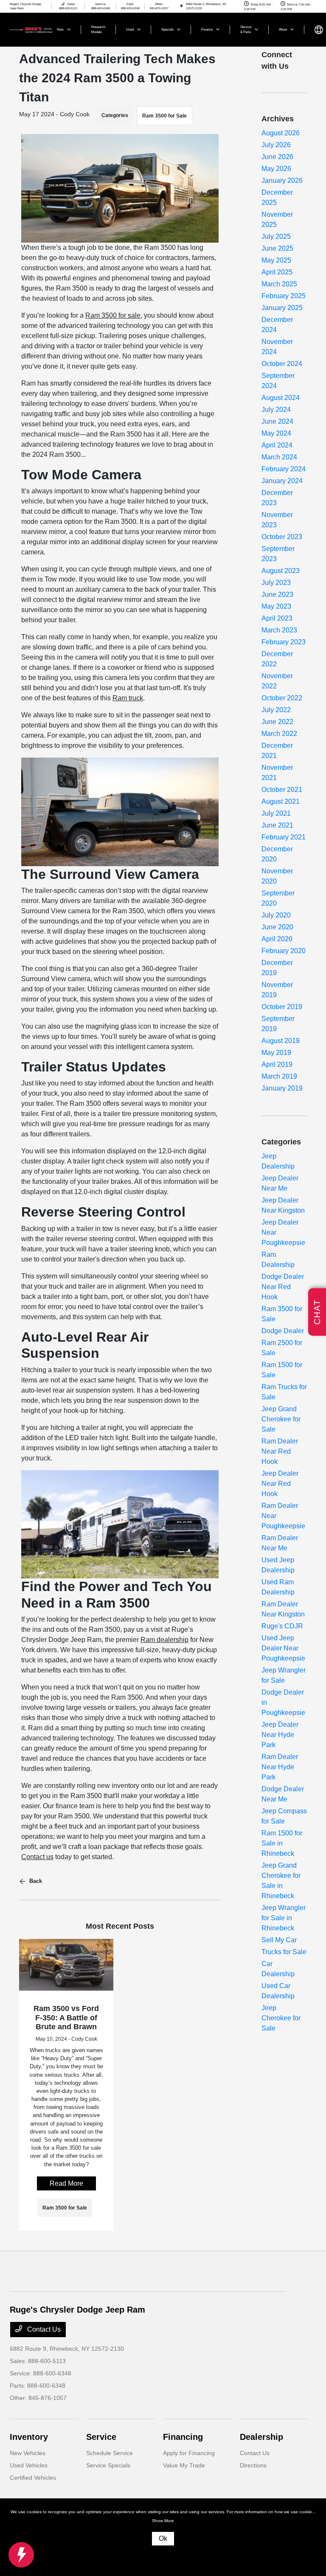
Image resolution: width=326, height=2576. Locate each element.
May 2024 (276, 433)
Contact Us (43, 2329)
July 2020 (276, 915)
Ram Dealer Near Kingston (283, 1609)
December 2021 (277, 751)
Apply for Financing (189, 2453)
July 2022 (276, 710)
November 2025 (277, 220)
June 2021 (277, 825)
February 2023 (284, 642)
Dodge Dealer (283, 1331)
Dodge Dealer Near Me (283, 1794)
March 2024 (279, 457)
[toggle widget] (21, 2555)
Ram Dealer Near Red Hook (280, 1451)
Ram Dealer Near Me (280, 1543)
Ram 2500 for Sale (282, 1348)
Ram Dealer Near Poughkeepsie (283, 1516)
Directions (253, 2465)
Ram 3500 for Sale (164, 116)
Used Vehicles (29, 2465)
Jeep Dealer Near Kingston (283, 1205)
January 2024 (282, 481)
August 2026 (281, 133)
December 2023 (277, 498)
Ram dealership (164, 1640)
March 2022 (279, 734)
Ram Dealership (278, 1260)
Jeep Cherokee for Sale (281, 2018)
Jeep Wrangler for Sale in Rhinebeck (284, 1918)
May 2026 (276, 169)
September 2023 (278, 554)
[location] (181, 6)
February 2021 (284, 837)
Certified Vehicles (33, 2478)
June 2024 (277, 421)
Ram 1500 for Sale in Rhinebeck (282, 1843)
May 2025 (276, 260)
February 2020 (284, 951)
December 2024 (277, 325)
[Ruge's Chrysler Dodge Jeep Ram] (33, 29)
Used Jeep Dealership (278, 1565)
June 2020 (277, 927)
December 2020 (277, 854)
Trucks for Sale (284, 1952)
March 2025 (279, 284)
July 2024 (276, 410)
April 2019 (277, 1064)
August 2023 (281, 571)
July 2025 (276, 236)
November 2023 (277, 520)
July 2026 (276, 145)
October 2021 (282, 790)
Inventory (29, 2437)
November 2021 (277, 773)
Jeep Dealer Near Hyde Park (280, 1735)
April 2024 (277, 445)
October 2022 (282, 698)
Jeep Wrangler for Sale (284, 1675)
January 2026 (282, 180)
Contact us (37, 1857)
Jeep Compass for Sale (284, 1816)
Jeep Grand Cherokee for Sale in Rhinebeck (281, 1881)
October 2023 (282, 537)
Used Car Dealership (278, 1991)
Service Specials (108, 2465)
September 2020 (278, 898)
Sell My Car (279, 1940)
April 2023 (277, 618)
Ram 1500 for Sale (282, 1370)
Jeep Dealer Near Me (280, 1183)
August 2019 (281, 1041)
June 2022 (277, 722)
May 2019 (276, 1053)
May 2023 (276, 606)
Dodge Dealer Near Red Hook (283, 1287)
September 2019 (278, 1024)
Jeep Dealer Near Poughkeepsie (283, 1232)
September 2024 (278, 381)
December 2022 (277, 659)
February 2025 (284, 296)
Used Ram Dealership (278, 1587)
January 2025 (282, 308)
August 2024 (281, 398)
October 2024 (282, 364)
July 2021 (276, 813)
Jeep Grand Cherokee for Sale (281, 1419)
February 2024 (284, 469)
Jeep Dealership (278, 1161)
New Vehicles (28, 2453)
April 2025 (277, 272)
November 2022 (277, 681)
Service (101, 2437)
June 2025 (277, 248)
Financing (183, 2437)
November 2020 (277, 876)
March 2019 (279, 1076)
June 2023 (277, 594)
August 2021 (281, 801)
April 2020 (277, 939)
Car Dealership (278, 1969)
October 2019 (282, 1007)
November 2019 (277, 990)
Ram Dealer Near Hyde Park (280, 1767)
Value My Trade (184, 2465)
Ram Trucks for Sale (284, 1392)
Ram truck (128, 698)
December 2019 (277, 968)
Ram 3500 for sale (113, 315)
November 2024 (277, 347)
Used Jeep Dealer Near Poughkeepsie (283, 1648)
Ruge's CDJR (282, 1626)
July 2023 (276, 583)
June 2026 (277, 157)
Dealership (261, 2437)
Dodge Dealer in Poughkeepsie (283, 1702)
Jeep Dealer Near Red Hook (280, 1484)
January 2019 (282, 1088)
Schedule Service (110, 2453)
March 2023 (279, 630)
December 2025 (277, 197)
